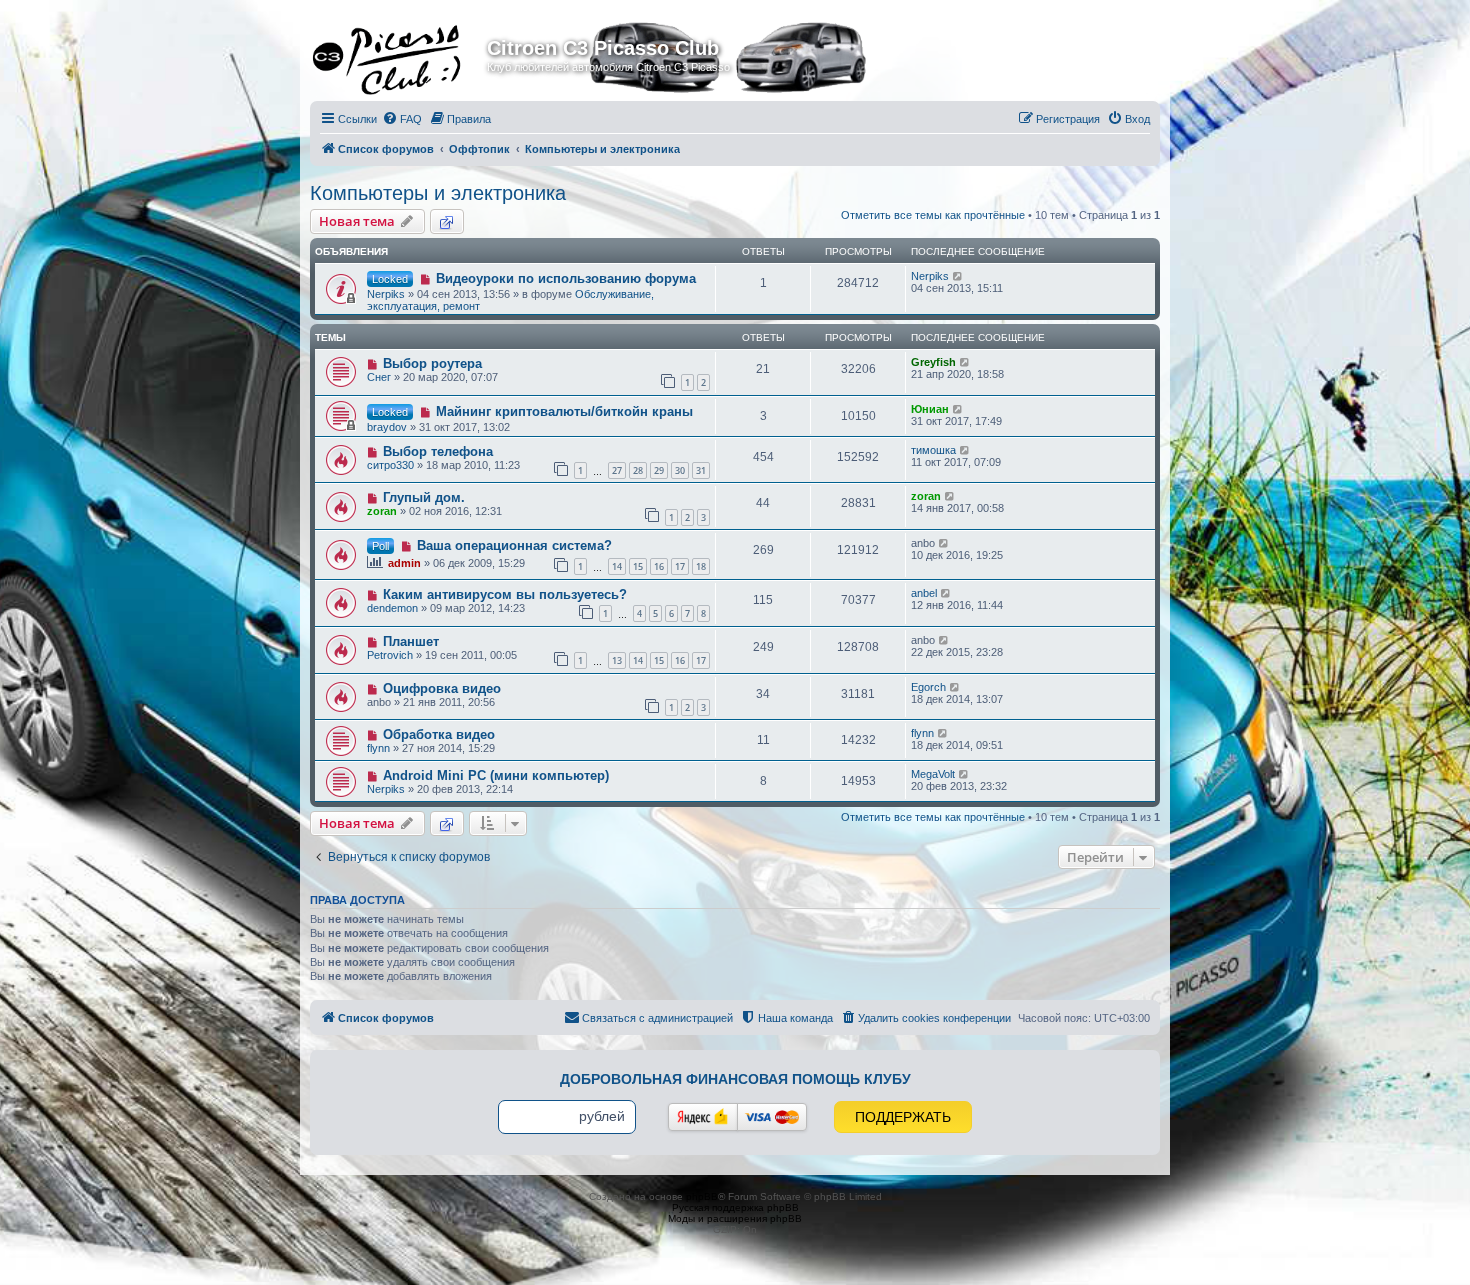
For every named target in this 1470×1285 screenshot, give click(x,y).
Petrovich (390, 655)
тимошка (933, 450)
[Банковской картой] (772, 1117)
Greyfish (933, 362)
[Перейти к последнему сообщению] (958, 276)
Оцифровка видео (442, 688)
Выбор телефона (438, 451)
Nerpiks (386, 294)
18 (701, 566)
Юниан (930, 409)
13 (617, 660)
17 (680, 566)
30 (680, 470)
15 (638, 566)
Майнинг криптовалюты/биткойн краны (564, 411)
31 (701, 470)
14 (617, 566)
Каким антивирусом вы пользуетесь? (505, 594)
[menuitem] (402, 119)
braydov (387, 427)
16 (659, 566)
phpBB (702, 1196)
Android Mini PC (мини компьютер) (496, 775)
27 (617, 470)
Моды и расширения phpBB (735, 1218)
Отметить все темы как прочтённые (933, 215)
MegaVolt (933, 774)
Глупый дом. (424, 497)
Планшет (411, 641)
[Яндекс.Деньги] (703, 1117)
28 (638, 470)
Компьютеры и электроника (438, 193)
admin (404, 563)
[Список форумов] (401, 54)
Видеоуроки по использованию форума (566, 278)
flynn (378, 748)
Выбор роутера (432, 363)
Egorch (928, 687)
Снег (379, 377)
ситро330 (390, 465)
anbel (924, 593)
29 (659, 470)
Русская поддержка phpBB (735, 1207)
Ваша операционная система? (514, 545)
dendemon (392, 608)
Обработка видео (439, 734)
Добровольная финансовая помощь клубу (735, 1079)
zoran (382, 511)
